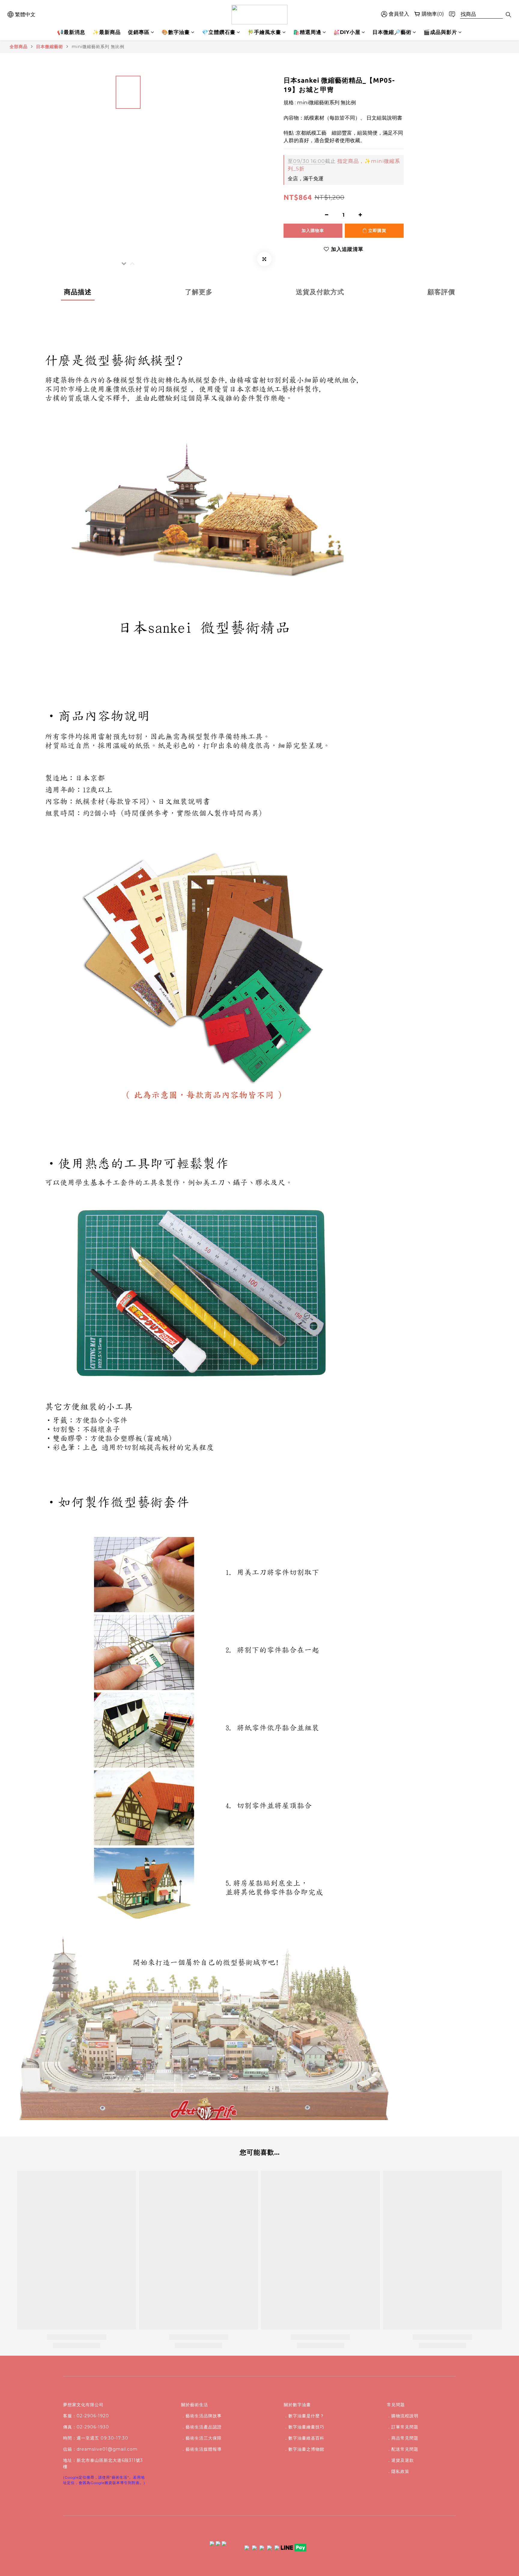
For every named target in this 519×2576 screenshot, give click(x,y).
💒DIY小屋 (347, 32)
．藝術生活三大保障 (201, 2438)
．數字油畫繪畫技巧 (304, 2427)
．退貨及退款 (400, 2460)
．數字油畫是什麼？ (304, 2416)
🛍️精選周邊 (307, 32)
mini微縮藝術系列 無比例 (98, 47)
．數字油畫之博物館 (304, 2449)
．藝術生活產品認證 (201, 2427)
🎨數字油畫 (176, 32)
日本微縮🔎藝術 (392, 32)
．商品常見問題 (403, 2438)
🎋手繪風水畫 (264, 32)
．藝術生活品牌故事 (201, 2416)
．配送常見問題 (403, 2449)
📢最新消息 (71, 32)
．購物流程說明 (403, 2416)
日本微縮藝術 (50, 47)
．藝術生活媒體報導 (201, 2449)
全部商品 (19, 47)
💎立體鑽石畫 (219, 32)
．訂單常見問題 (403, 2427)
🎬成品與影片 (440, 32)
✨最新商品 (107, 32)
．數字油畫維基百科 (304, 2438)
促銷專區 (139, 32)
